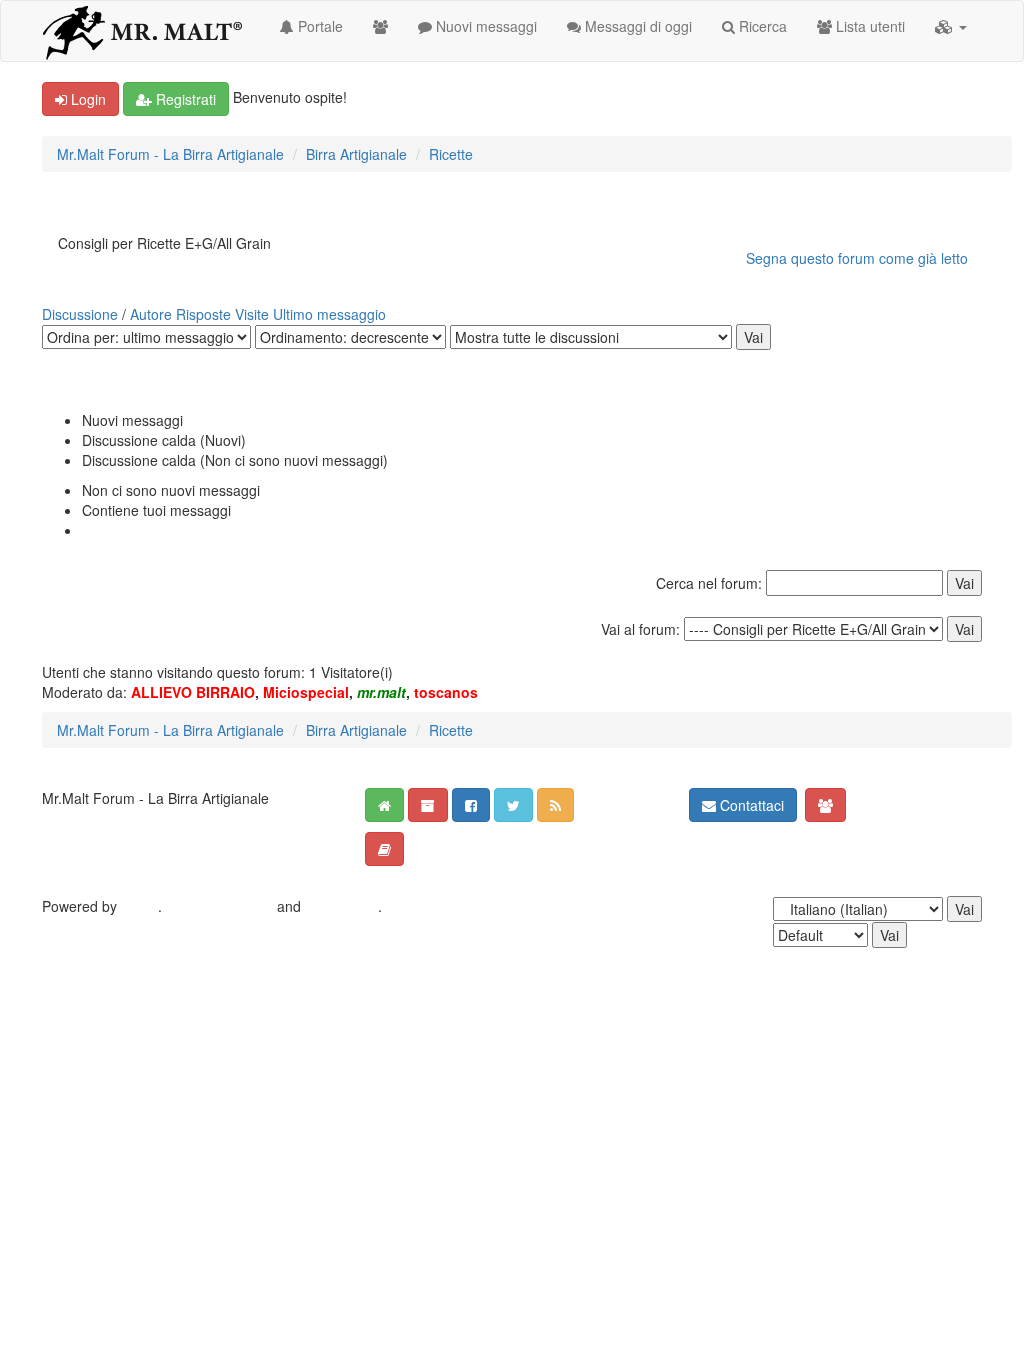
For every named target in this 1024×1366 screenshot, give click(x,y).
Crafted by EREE (219, 906)
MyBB (139, 906)
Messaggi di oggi (636, 26)
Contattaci (750, 805)
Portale (318, 26)
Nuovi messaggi (484, 26)
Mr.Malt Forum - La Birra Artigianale (170, 154)
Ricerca (761, 26)
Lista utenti (868, 26)
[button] (951, 26)
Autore (151, 314)
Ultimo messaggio (329, 314)
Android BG (341, 906)
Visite (252, 314)
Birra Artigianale (356, 154)
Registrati (184, 99)
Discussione (80, 314)
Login (86, 99)
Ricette (451, 154)
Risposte (203, 314)
